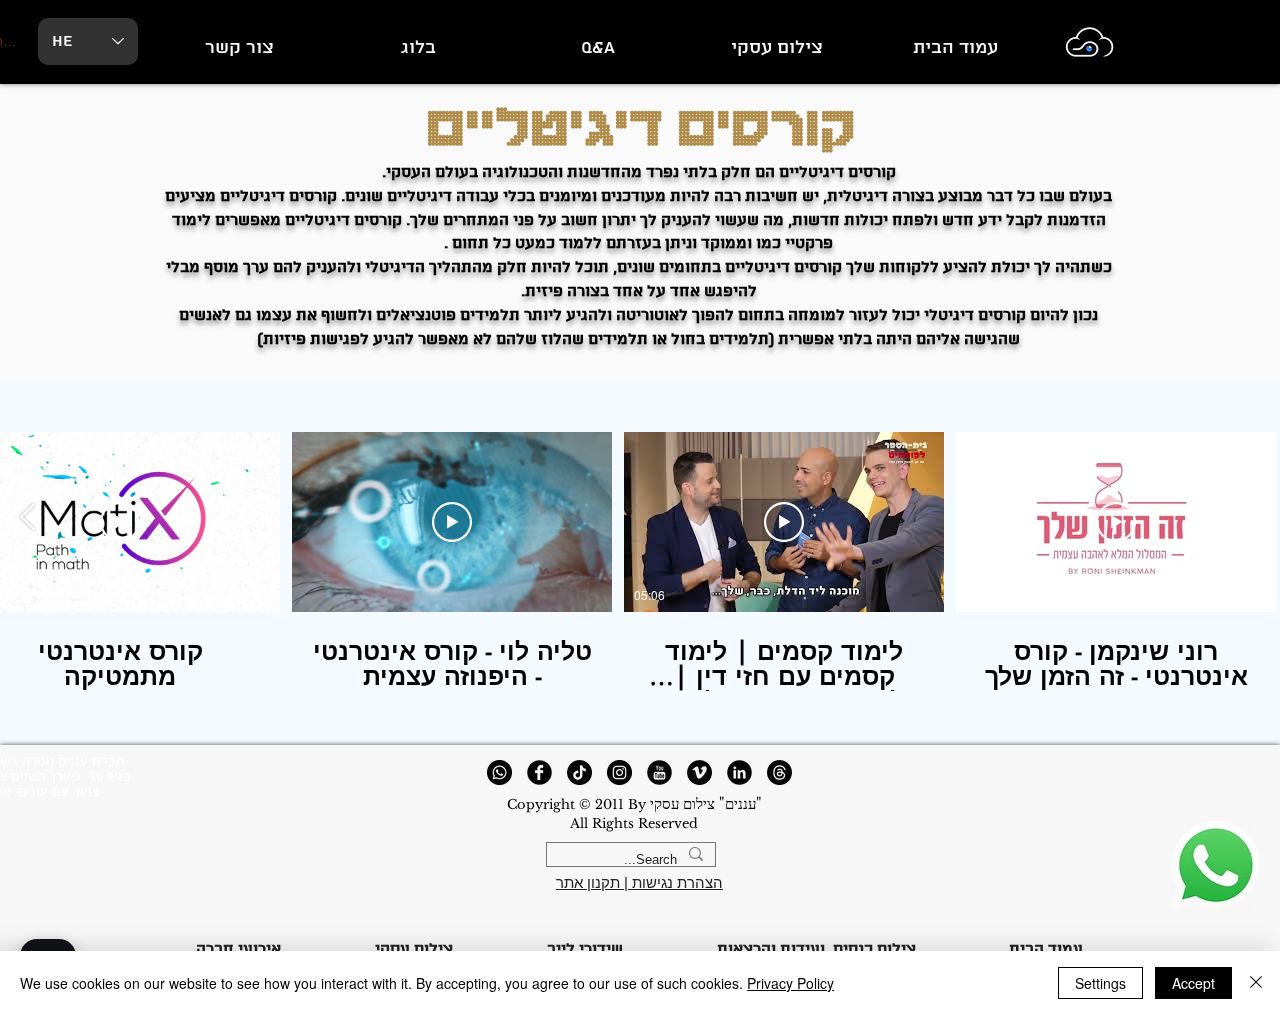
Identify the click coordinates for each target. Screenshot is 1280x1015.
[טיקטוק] (579, 772)
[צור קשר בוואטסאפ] (499, 772)
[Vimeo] (699, 772)
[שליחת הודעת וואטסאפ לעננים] (1215, 865)
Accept (1193, 983)
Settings (1100, 983)
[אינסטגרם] (619, 772)
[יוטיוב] (659, 772)
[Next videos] (27, 518)
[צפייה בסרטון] (1116, 522)
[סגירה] (1256, 983)
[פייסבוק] (539, 772)
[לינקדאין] (739, 772)
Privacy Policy (790, 983)
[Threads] (779, 772)
